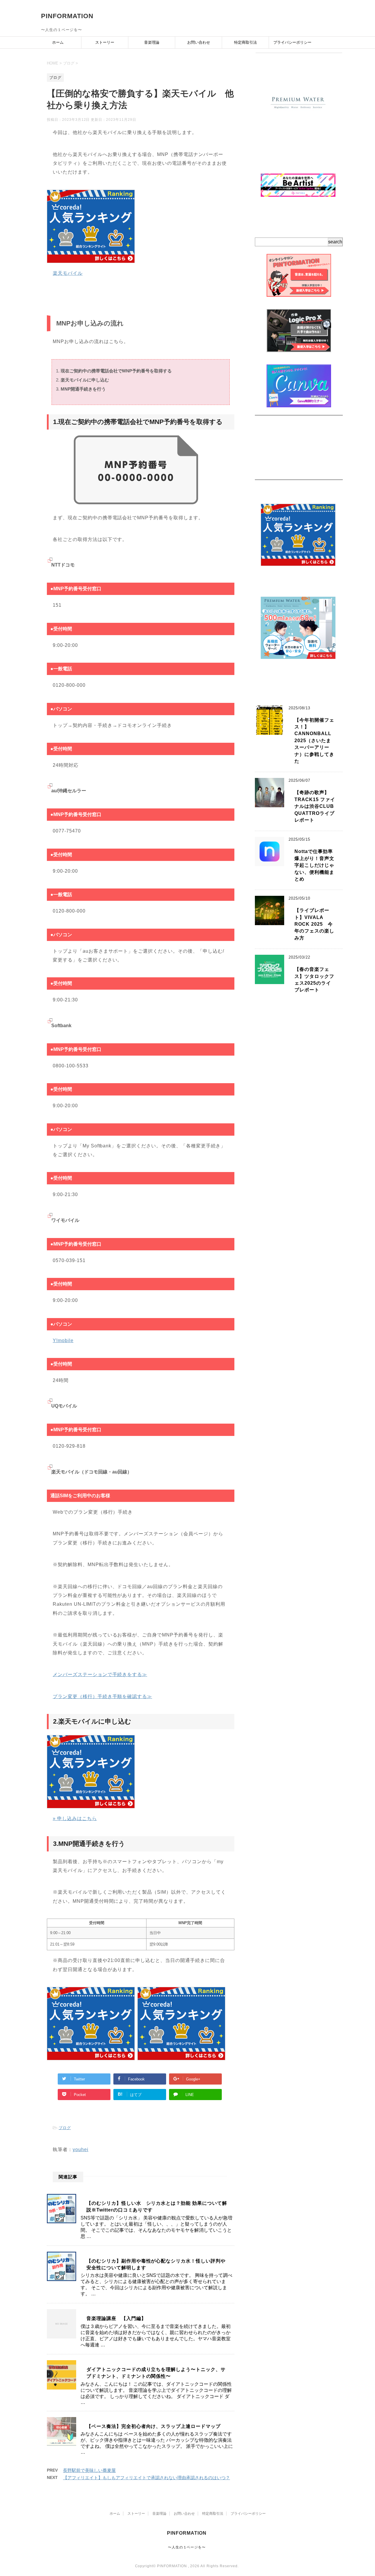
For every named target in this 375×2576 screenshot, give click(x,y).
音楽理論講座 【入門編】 (116, 2318)
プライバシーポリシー (292, 42)
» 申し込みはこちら (75, 1818)
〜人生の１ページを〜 (187, 2547)
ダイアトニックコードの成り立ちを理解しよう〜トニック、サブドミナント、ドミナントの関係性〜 (156, 2373)
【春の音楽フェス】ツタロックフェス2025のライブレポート (314, 980)
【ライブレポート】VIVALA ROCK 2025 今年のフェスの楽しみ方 (314, 924)
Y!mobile (63, 1340)
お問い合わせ (199, 42)
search (335, 242)
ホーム (58, 42)
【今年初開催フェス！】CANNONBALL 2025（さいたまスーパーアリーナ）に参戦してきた (315, 741)
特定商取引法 (246, 42)
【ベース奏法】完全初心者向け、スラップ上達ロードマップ (154, 2426)
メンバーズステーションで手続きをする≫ (100, 1674)
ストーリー (105, 42)
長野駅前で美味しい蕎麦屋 (89, 2470)
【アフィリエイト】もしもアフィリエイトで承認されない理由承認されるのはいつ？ (146, 2478)
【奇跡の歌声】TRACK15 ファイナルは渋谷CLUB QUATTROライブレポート (315, 806)
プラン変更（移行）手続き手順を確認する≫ (102, 1696)
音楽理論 (152, 42)
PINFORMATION (67, 16)
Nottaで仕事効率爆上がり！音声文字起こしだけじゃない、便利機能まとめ (314, 865)
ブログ (65, 2128)
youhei (81, 2150)
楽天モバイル (68, 273)
